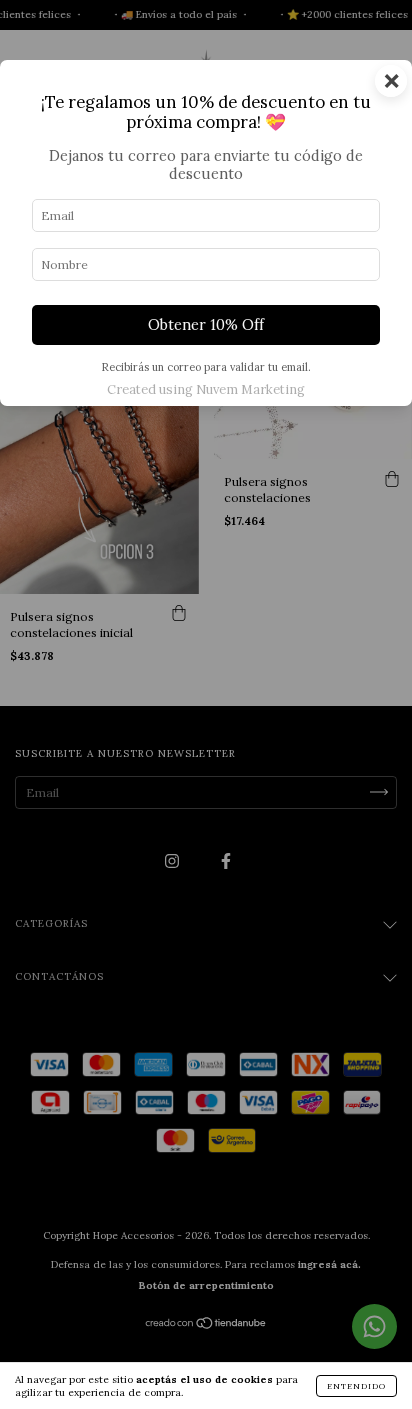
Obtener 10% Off (206, 325)
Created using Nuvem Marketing (206, 389)
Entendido (356, 1386)
